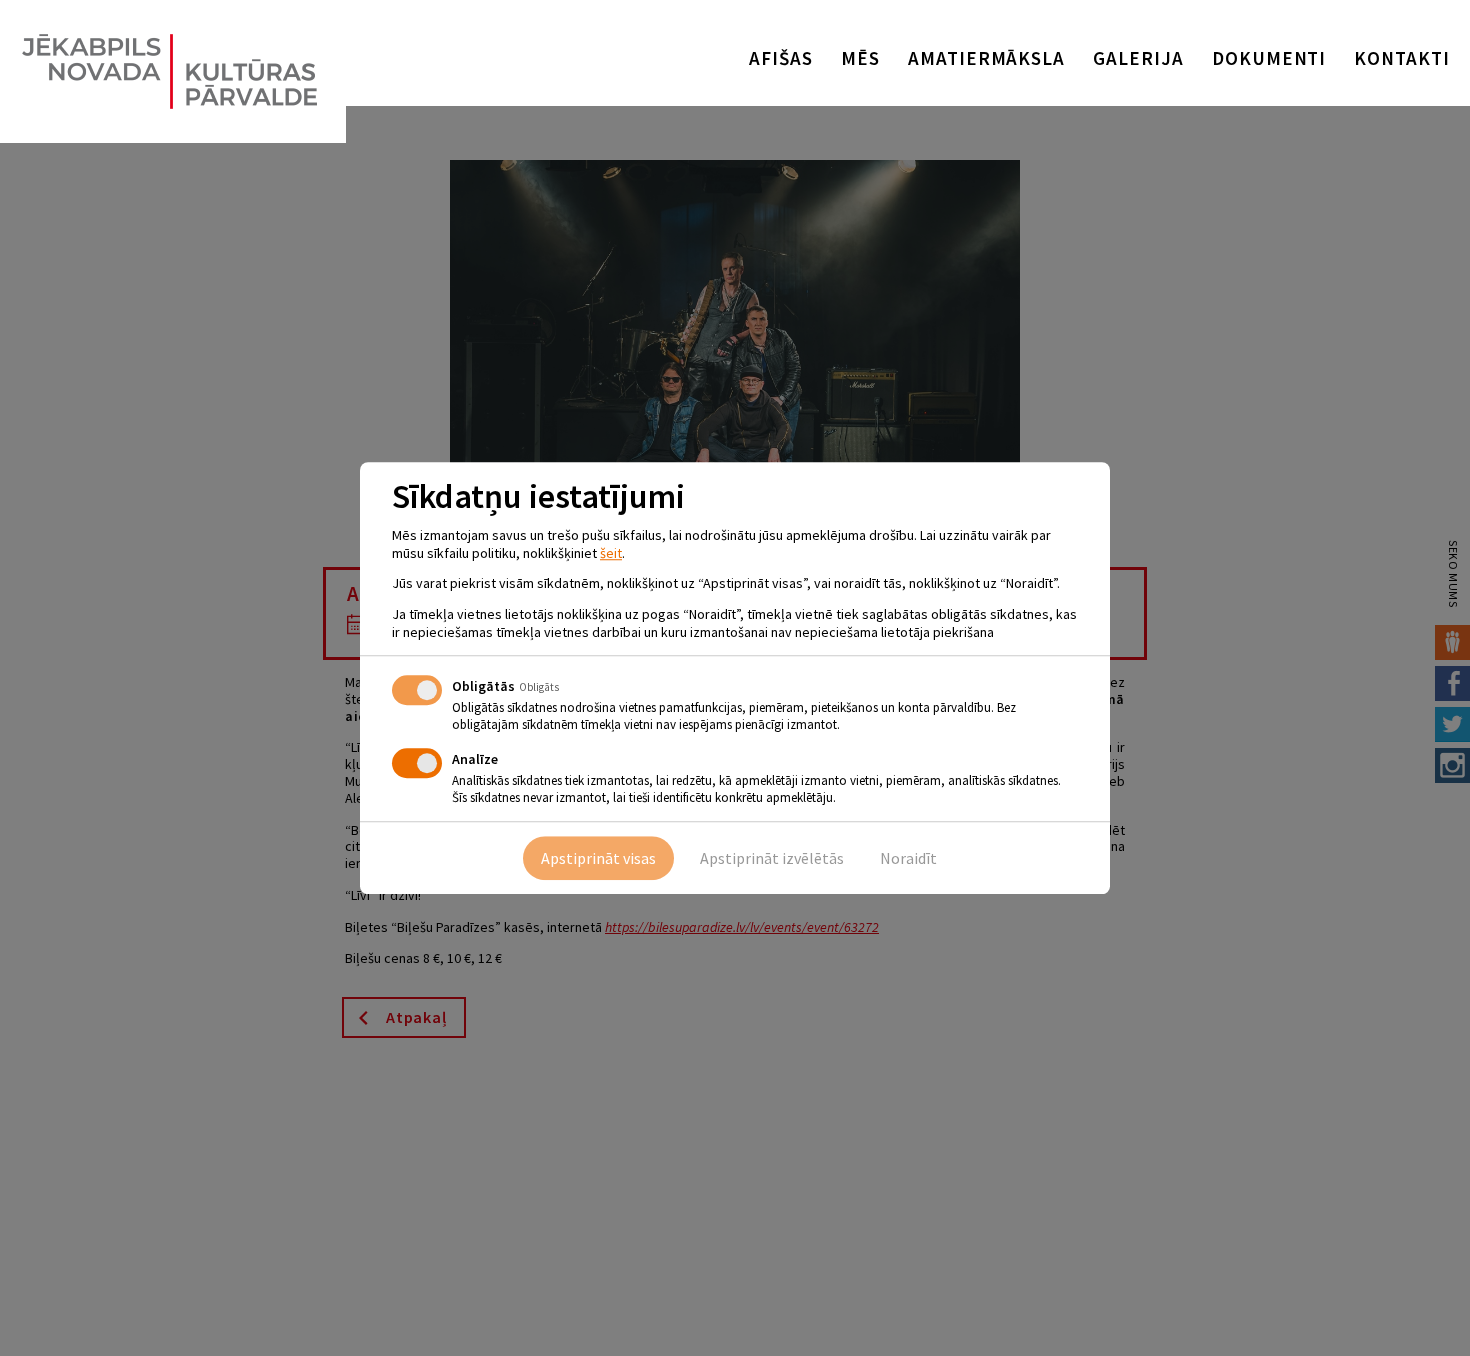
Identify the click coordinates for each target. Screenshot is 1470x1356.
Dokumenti (1269, 58)
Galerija (1138, 58)
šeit (611, 553)
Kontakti (1402, 58)
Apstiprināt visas (598, 858)
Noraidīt (908, 858)
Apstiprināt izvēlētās (772, 858)
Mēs (860, 58)
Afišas (781, 58)
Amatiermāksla (986, 58)
